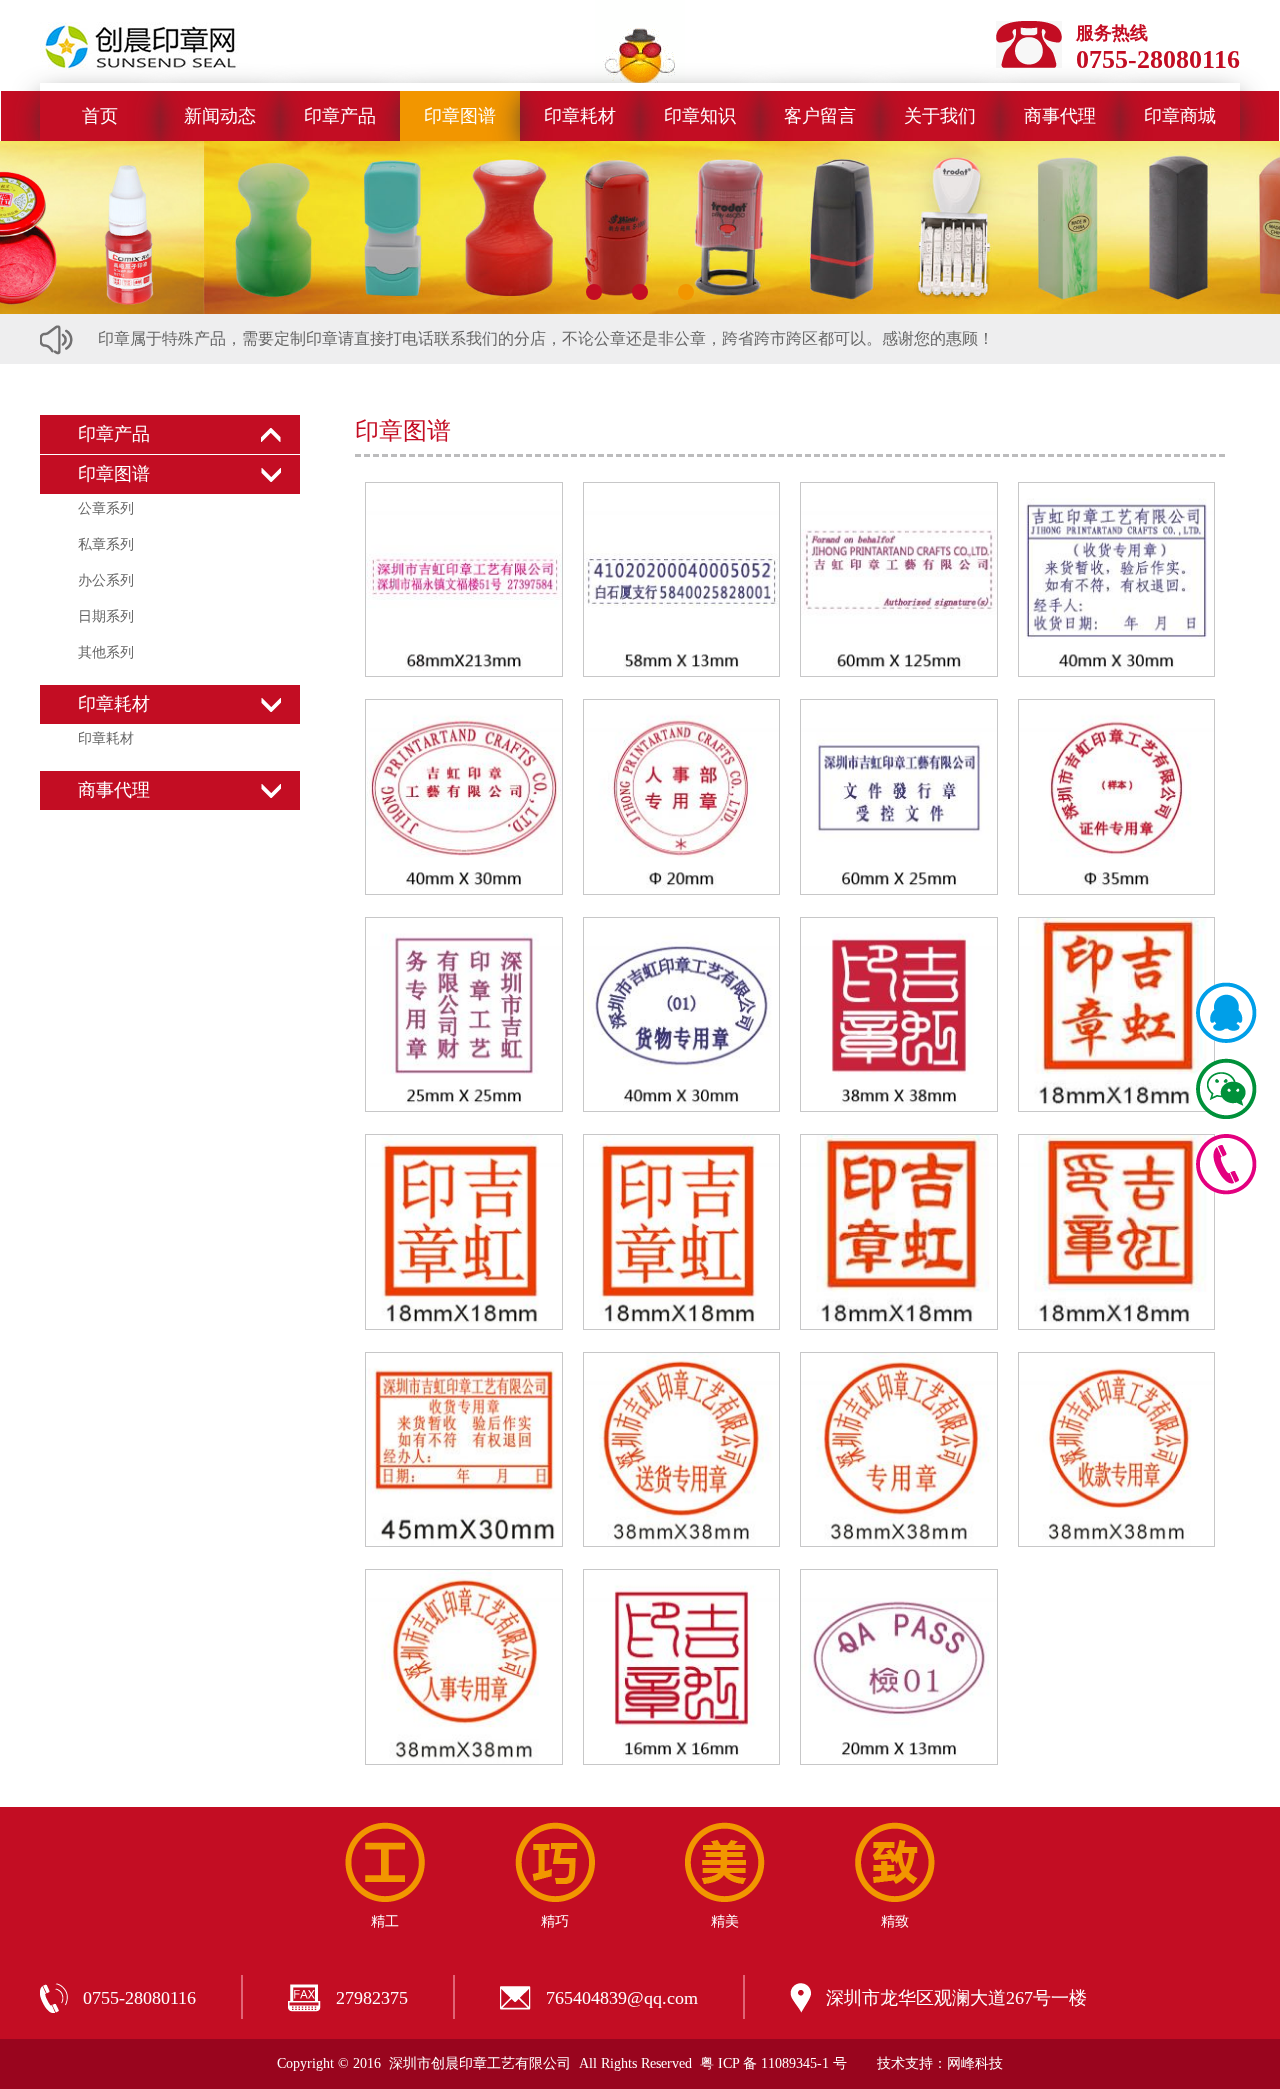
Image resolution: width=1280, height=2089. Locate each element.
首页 (100, 116)
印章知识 (700, 116)
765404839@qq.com (622, 1998)
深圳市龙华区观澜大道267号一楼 (956, 1998)
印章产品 (340, 116)
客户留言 (820, 116)
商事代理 (1060, 116)
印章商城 (1180, 116)
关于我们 (940, 116)
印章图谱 (460, 116)
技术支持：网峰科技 (940, 2063)
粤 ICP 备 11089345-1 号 (773, 2063)
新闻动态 (220, 116)
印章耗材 (580, 116)
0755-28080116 (139, 1998)
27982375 (372, 1998)
